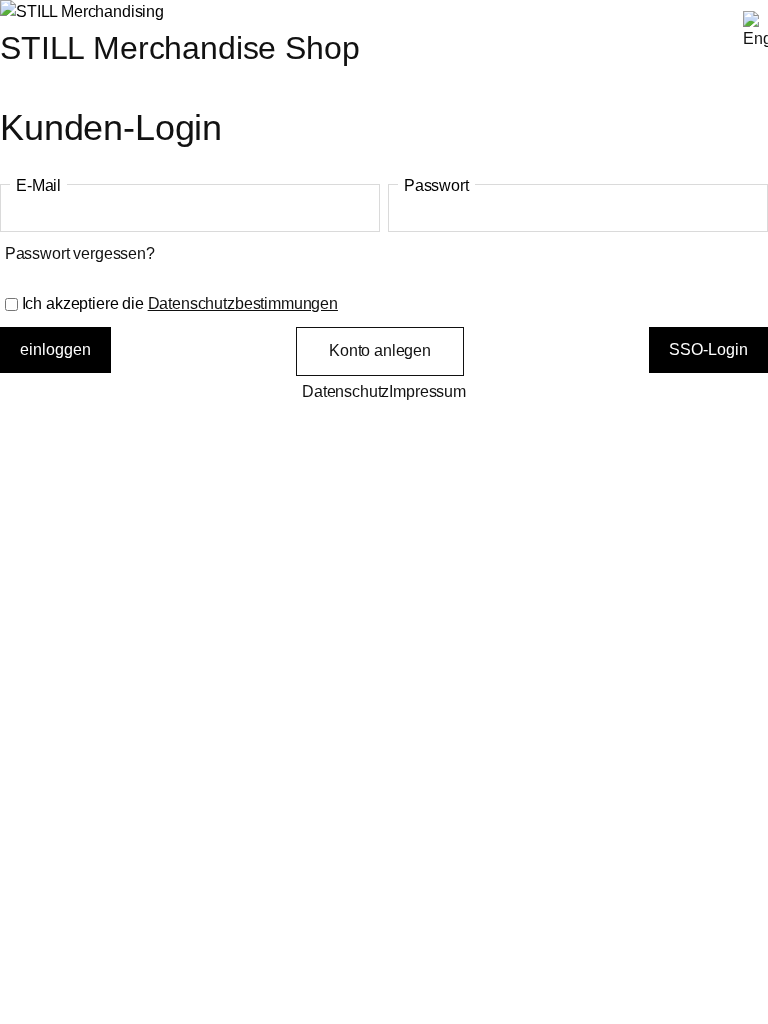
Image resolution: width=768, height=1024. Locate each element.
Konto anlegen (380, 350)
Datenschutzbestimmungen (243, 303)
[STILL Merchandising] (82, 11)
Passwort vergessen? (80, 253)
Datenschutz (345, 391)
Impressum (427, 391)
